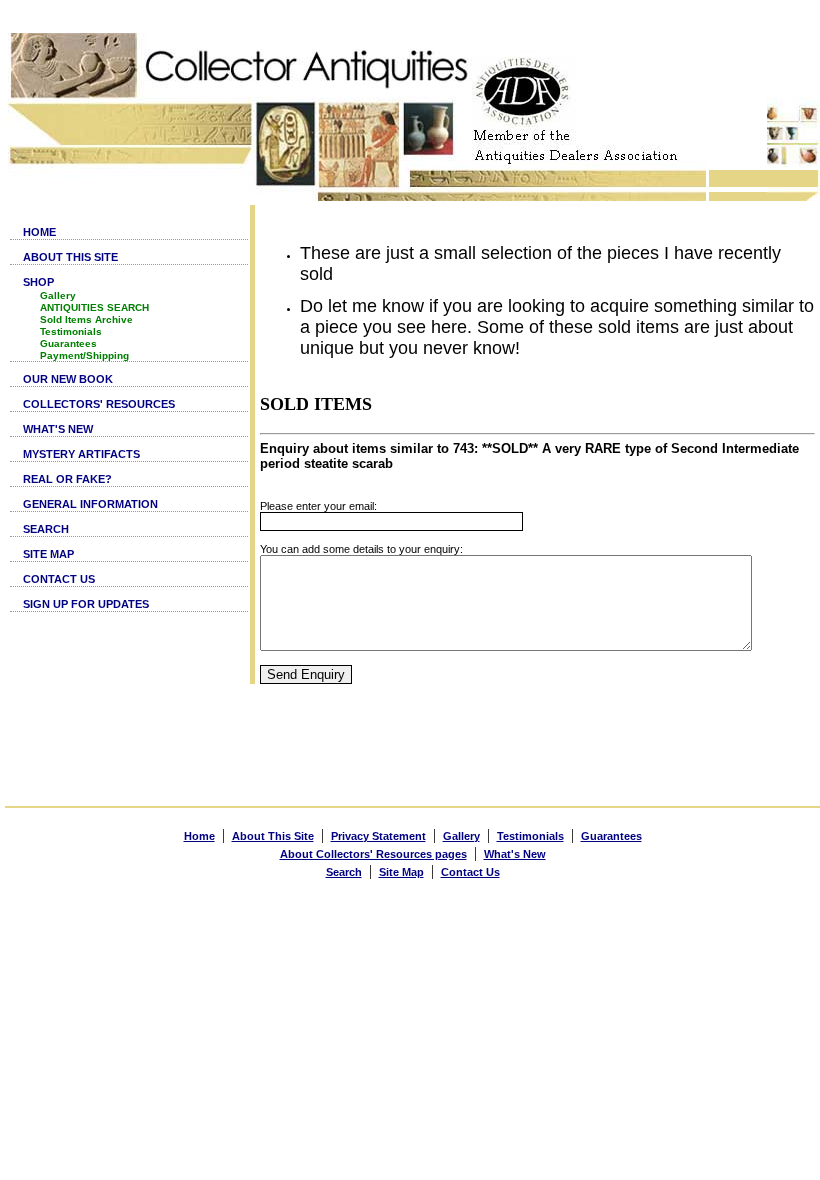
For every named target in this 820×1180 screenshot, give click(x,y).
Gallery (58, 295)
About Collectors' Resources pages (373, 854)
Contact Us (470, 872)
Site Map (401, 872)
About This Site (273, 836)
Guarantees (68, 343)
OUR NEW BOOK (68, 379)
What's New (515, 854)
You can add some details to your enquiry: (361, 549)
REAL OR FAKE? (67, 479)
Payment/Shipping (84, 355)
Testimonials (71, 331)
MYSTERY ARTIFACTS (81, 454)
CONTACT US (59, 579)
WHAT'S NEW (58, 429)
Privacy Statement (378, 836)
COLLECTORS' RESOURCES (99, 404)
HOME (39, 232)
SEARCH (46, 529)
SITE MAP (48, 554)
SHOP (38, 282)
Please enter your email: (318, 506)
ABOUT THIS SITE (70, 257)
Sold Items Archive (86, 319)
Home (199, 836)
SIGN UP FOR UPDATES (86, 604)
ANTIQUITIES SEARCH (94, 307)
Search (344, 872)
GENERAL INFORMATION (90, 504)
